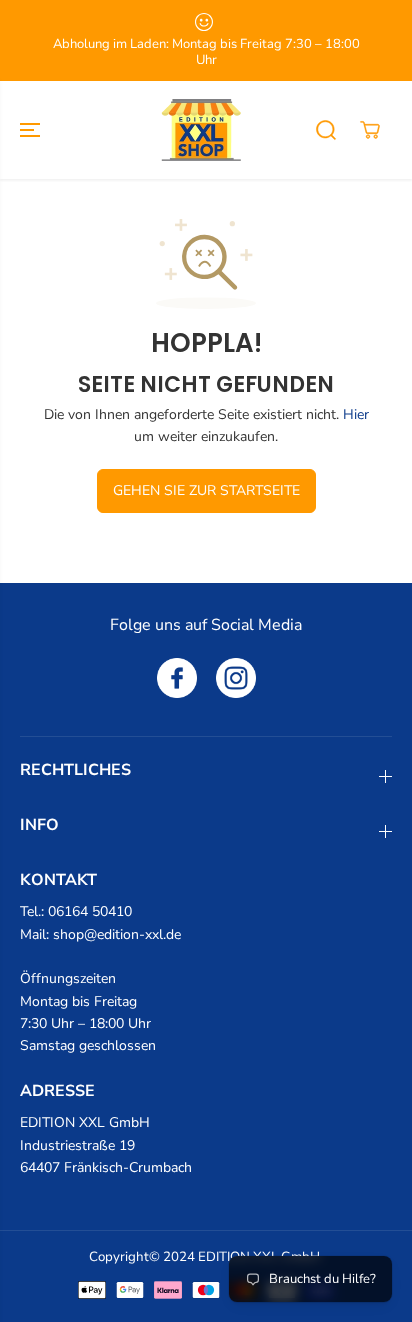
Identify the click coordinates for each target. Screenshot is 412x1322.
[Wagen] (370, 130)
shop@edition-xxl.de (117, 934)
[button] (32, 130)
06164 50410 (90, 911)
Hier (356, 414)
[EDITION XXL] (201, 130)
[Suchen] (326, 130)
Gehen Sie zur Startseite (206, 490)
